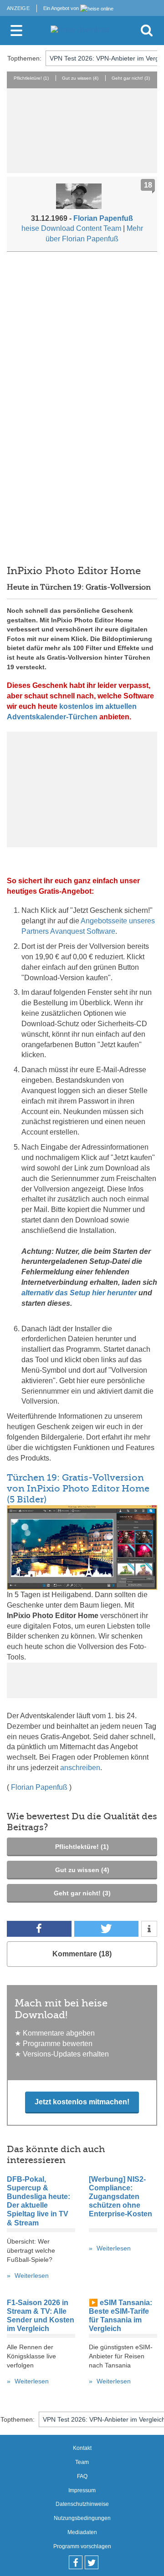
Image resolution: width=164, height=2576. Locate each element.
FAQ (82, 2476)
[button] (39, 1929)
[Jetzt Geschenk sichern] (82, 789)
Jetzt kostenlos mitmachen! (82, 2102)
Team (82, 2462)
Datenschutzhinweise (82, 2504)
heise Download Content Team (71, 228)
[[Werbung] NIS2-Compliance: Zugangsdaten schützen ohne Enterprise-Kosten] (123, 2232)
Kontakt (82, 2448)
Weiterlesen (32, 2276)
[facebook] (76, 2562)
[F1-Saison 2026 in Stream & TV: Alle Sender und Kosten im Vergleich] (41, 2338)
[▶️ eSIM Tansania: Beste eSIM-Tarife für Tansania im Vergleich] (123, 2338)
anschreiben (80, 1768)
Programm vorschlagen (82, 2546)
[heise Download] (80, 30)
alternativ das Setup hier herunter (79, 1293)
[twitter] (92, 2562)
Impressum (82, 2490)
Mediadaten (82, 2532)
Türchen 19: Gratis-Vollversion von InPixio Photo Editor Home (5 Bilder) (78, 1489)
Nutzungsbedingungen (82, 2518)
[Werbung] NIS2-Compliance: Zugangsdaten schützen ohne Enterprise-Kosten (120, 2197)
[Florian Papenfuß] (82, 198)
